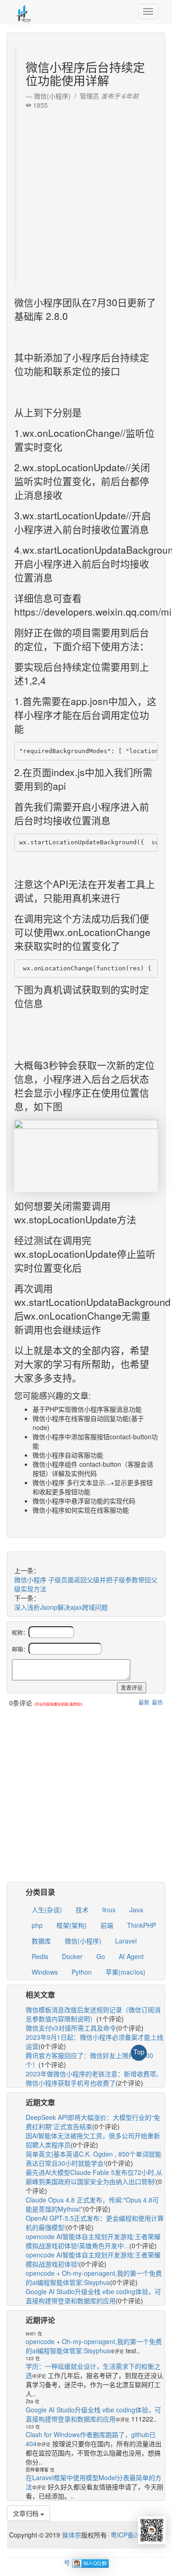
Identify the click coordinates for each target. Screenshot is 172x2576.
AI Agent (131, 1956)
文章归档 (27, 2513)
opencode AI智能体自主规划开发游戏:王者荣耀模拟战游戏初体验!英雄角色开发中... (93, 2241)
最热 (157, 1702)
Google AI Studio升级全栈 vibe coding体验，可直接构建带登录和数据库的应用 (93, 2296)
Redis (40, 1956)
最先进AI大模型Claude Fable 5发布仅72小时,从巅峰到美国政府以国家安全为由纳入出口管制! (94, 2177)
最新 (144, 1702)
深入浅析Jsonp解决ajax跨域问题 (61, 1607)
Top (139, 2052)
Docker (72, 1956)
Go (101, 1956)
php (37, 1925)
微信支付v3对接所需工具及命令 (71, 2028)
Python (82, 1972)
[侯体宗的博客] (23, 11)
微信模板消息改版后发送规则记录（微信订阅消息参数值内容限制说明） (93, 2014)
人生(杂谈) (47, 1910)
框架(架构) (72, 1925)
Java (136, 1910)
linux (109, 1910)
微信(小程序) (83, 1941)
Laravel (126, 1941)
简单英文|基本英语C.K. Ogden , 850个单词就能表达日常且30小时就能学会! (94, 2158)
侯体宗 (71, 2535)
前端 (107, 1925)
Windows (45, 1972)
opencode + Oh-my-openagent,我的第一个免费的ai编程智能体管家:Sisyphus (94, 2278)
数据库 (41, 1941)
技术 (82, 1910)
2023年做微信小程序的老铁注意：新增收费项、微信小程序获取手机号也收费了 (94, 2078)
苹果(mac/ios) (125, 1972)
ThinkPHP (141, 1925)
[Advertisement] (86, 195)
